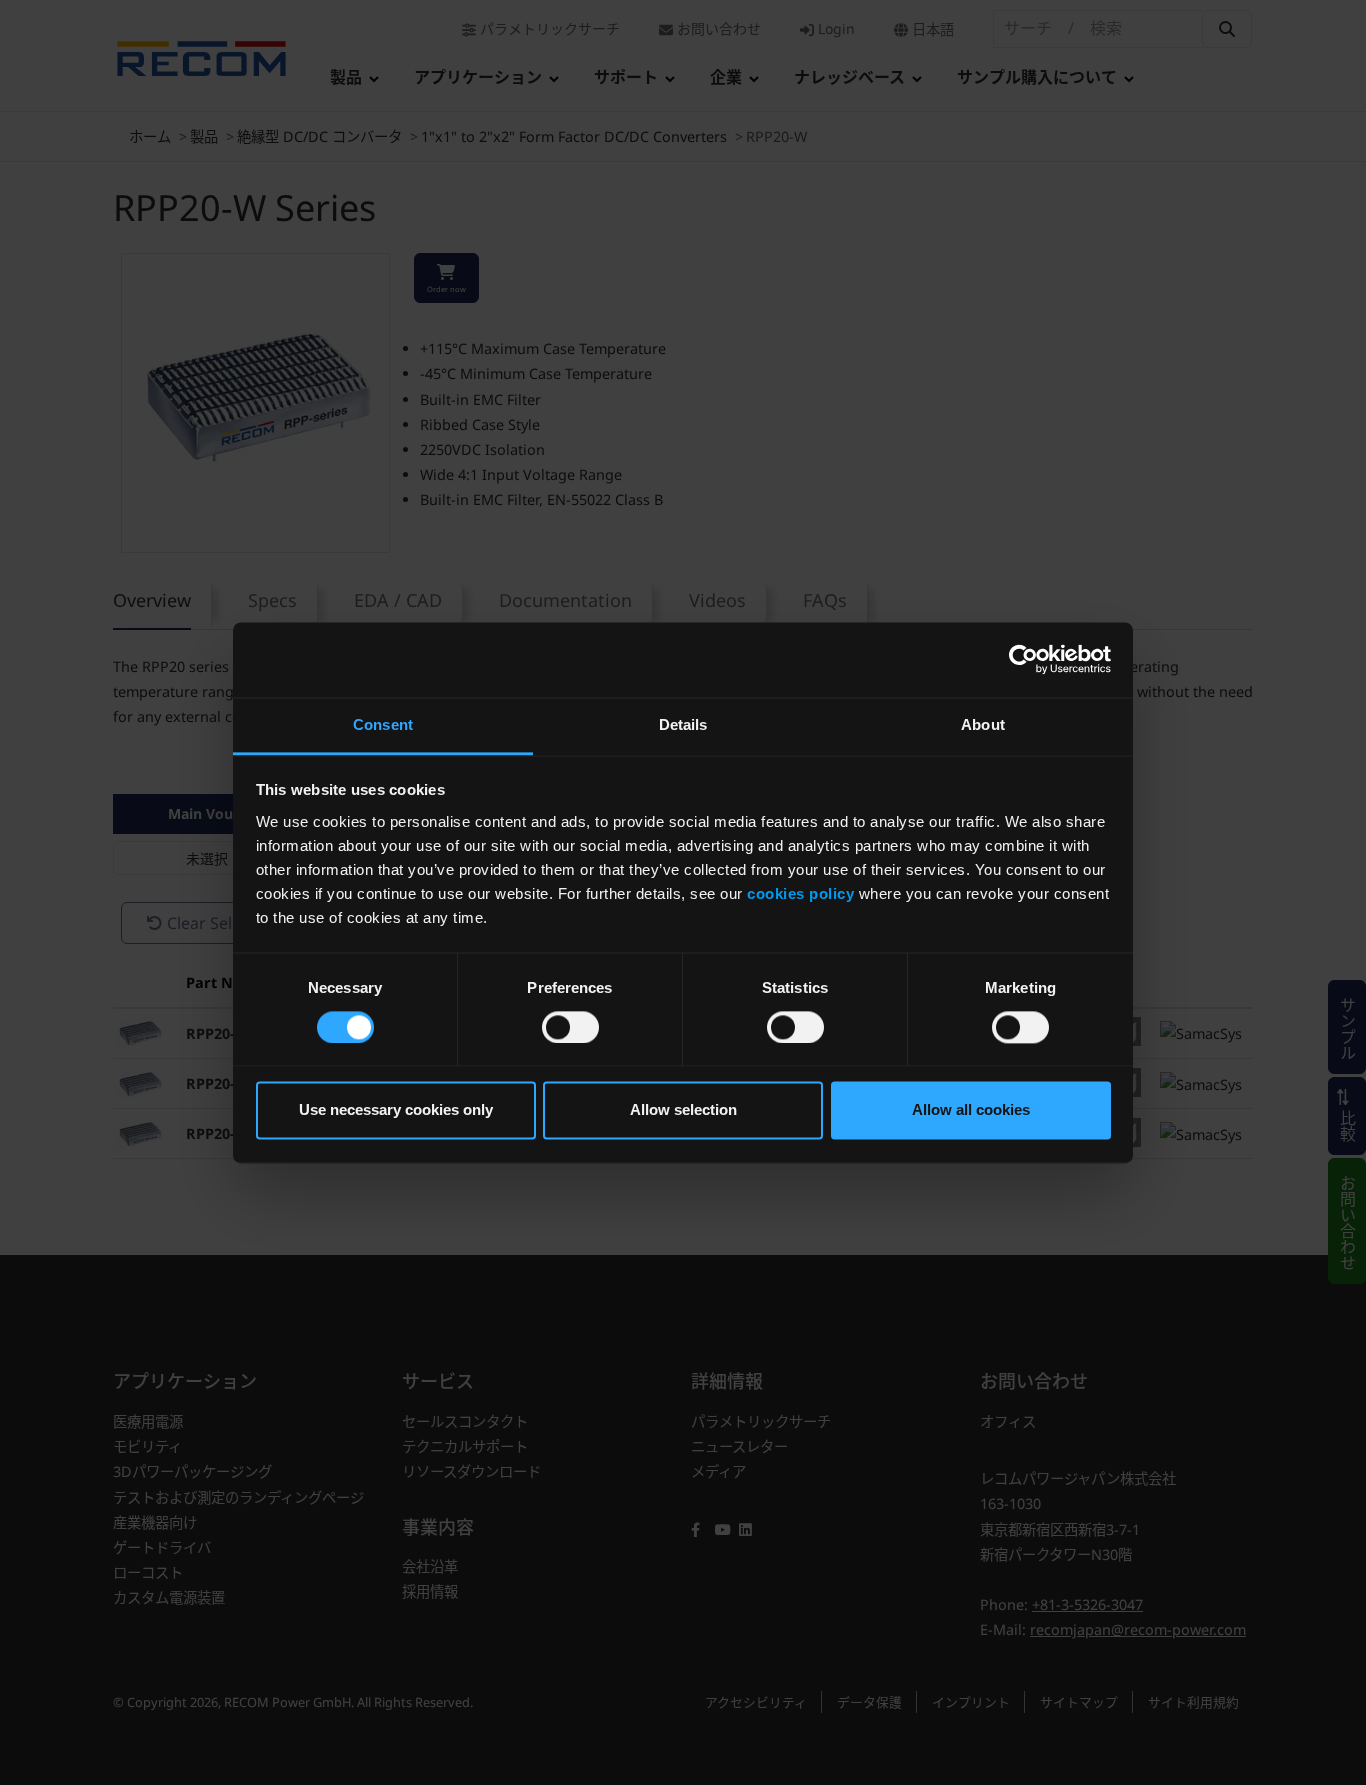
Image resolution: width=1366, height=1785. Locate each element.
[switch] (570, 1027)
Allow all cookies (971, 1110)
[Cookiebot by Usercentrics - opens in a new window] (1023, 659)
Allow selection (683, 1110)
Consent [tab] (383, 724)
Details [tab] (683, 724)
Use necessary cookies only (396, 1110)
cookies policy (800, 893)
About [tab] (983, 724)
